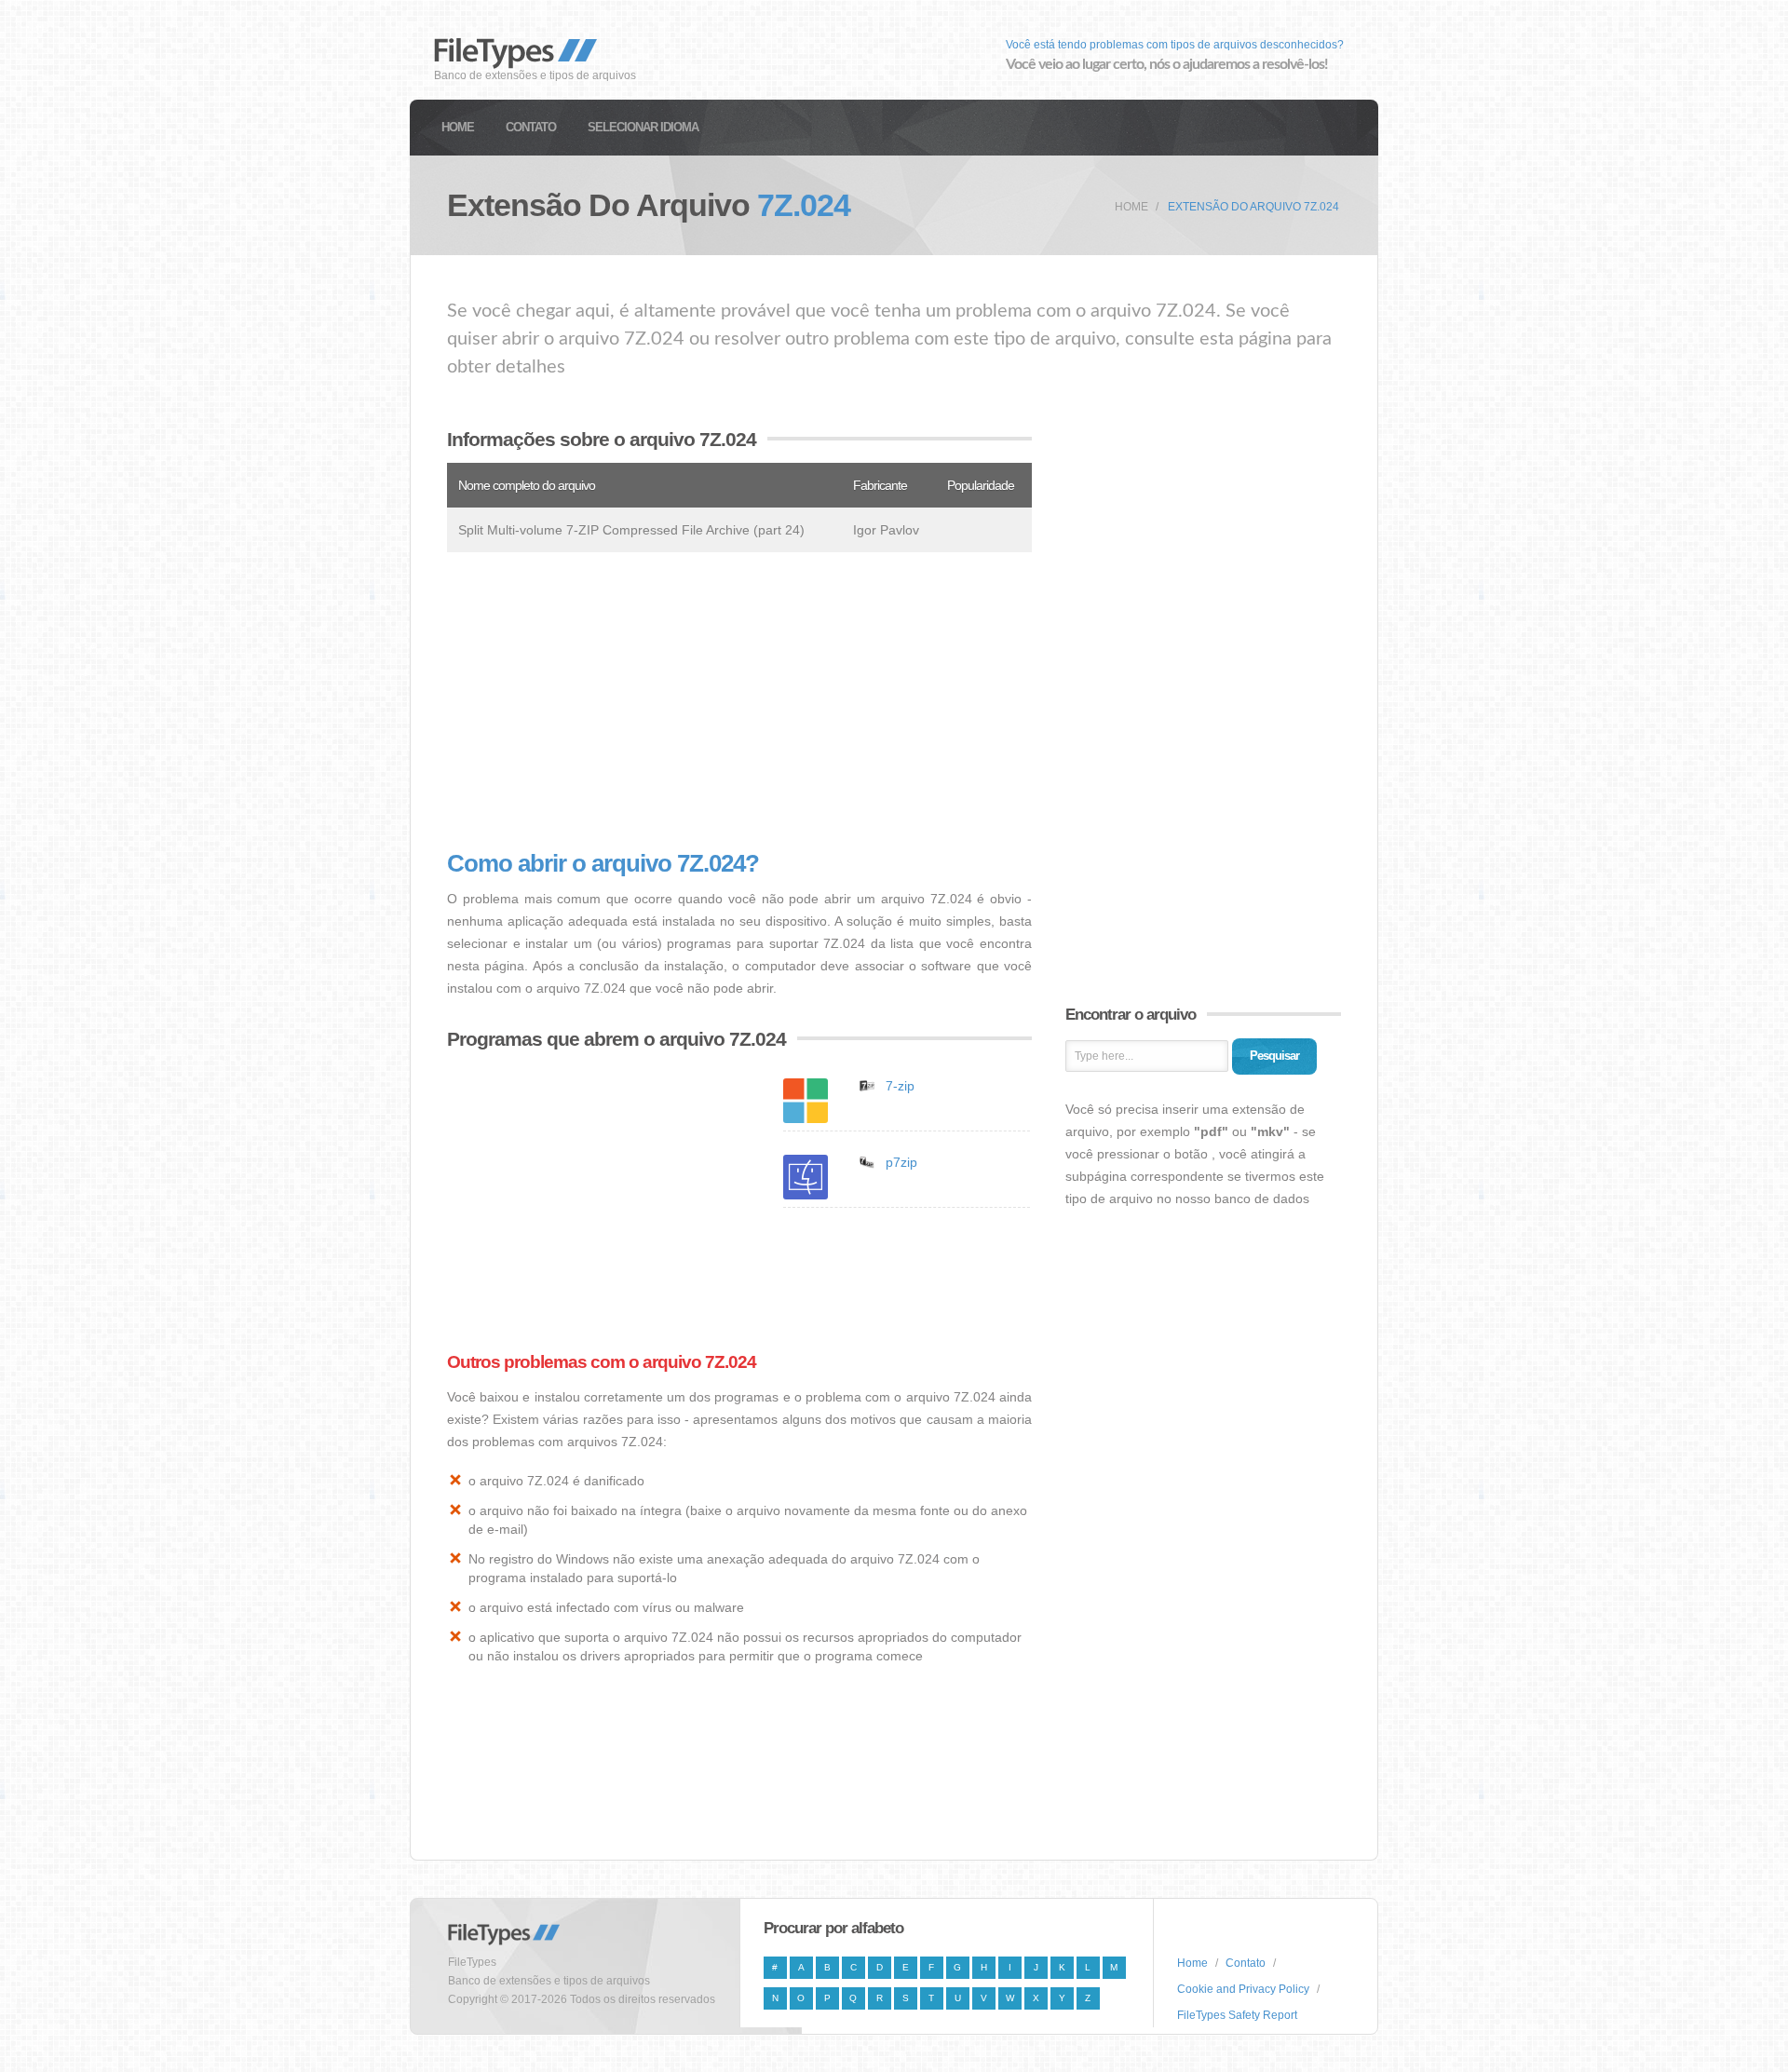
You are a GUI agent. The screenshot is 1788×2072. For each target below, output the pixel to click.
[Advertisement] (739, 701)
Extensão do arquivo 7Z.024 (1253, 207)
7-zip (900, 1086)
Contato (531, 127)
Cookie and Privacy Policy (1243, 1989)
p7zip (901, 1162)
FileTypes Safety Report (1237, 2015)
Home (458, 127)
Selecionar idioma (643, 127)
